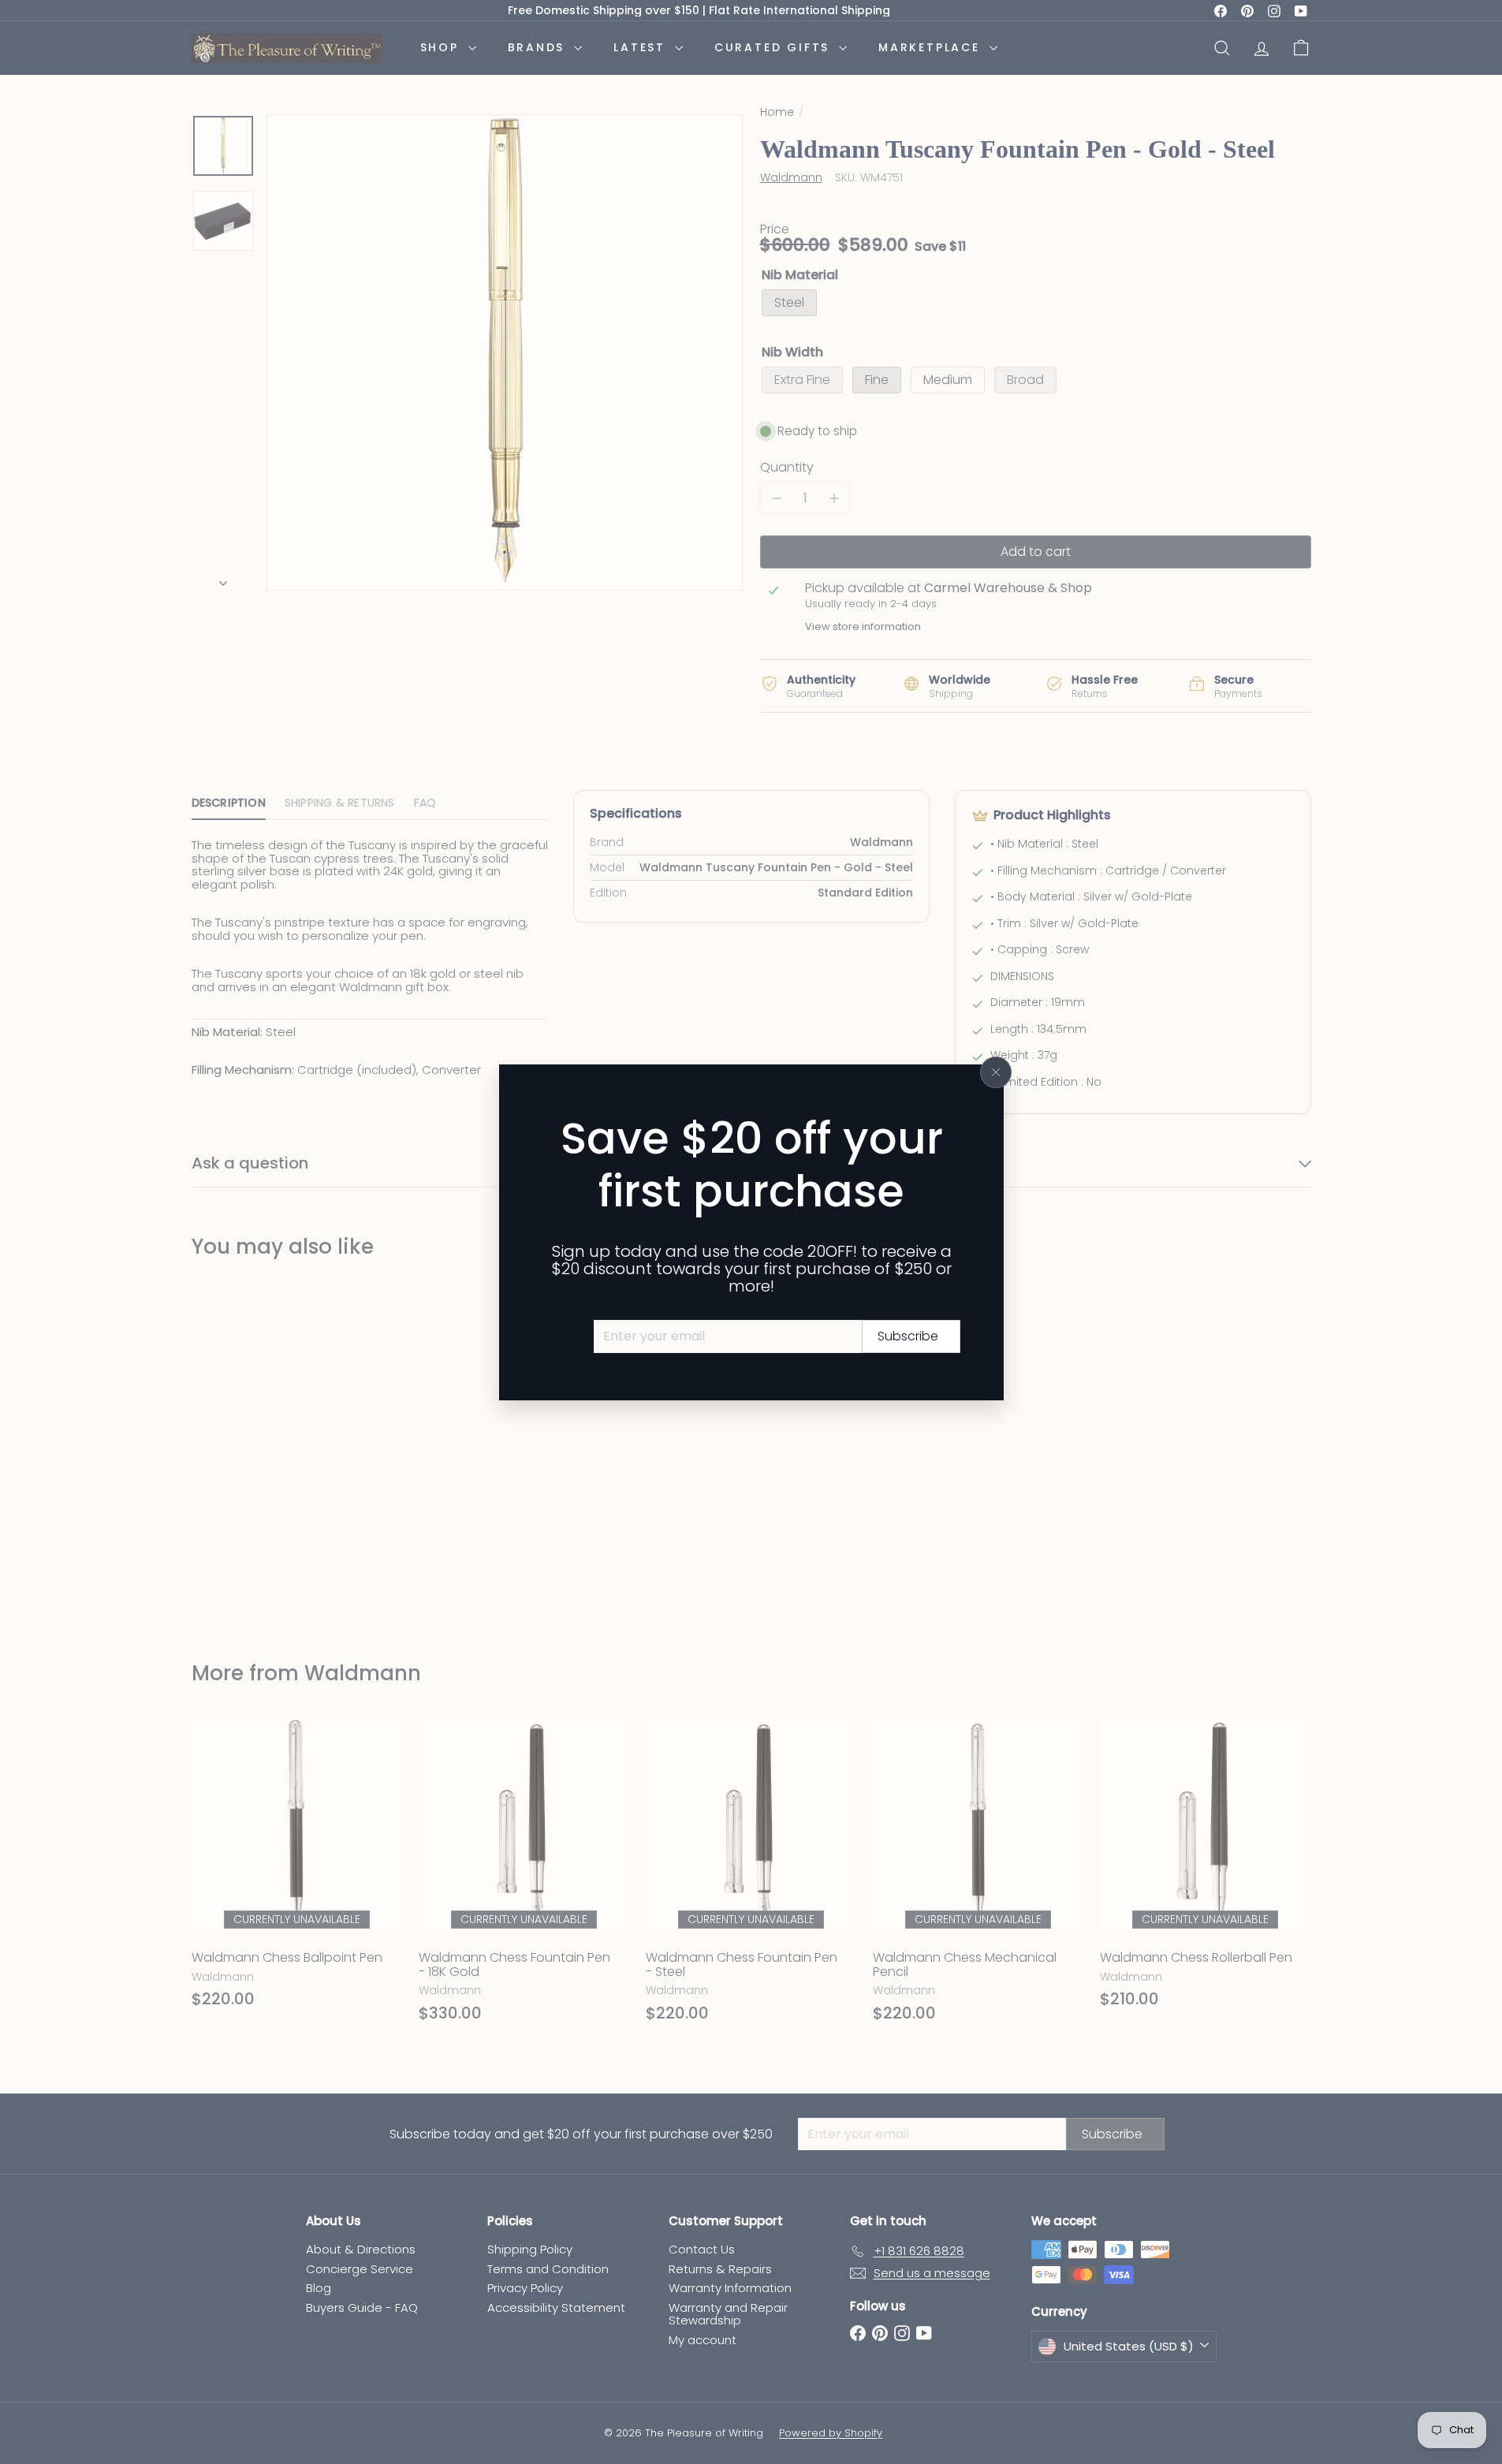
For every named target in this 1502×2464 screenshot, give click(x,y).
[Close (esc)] (996, 1072)
